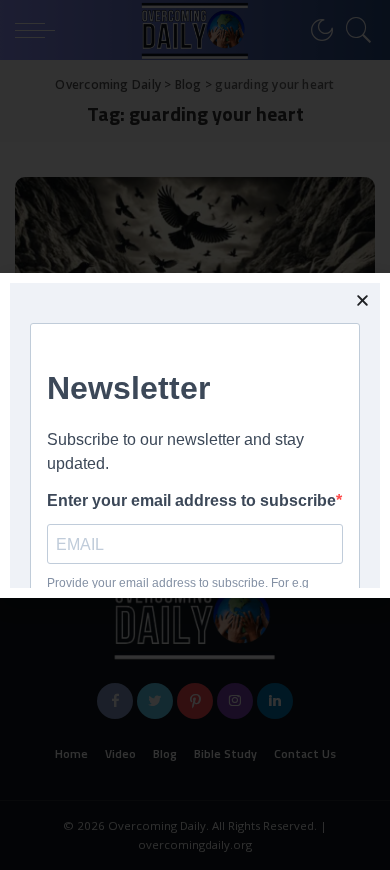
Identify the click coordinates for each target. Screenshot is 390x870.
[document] (195, 435)
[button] (362, 300)
